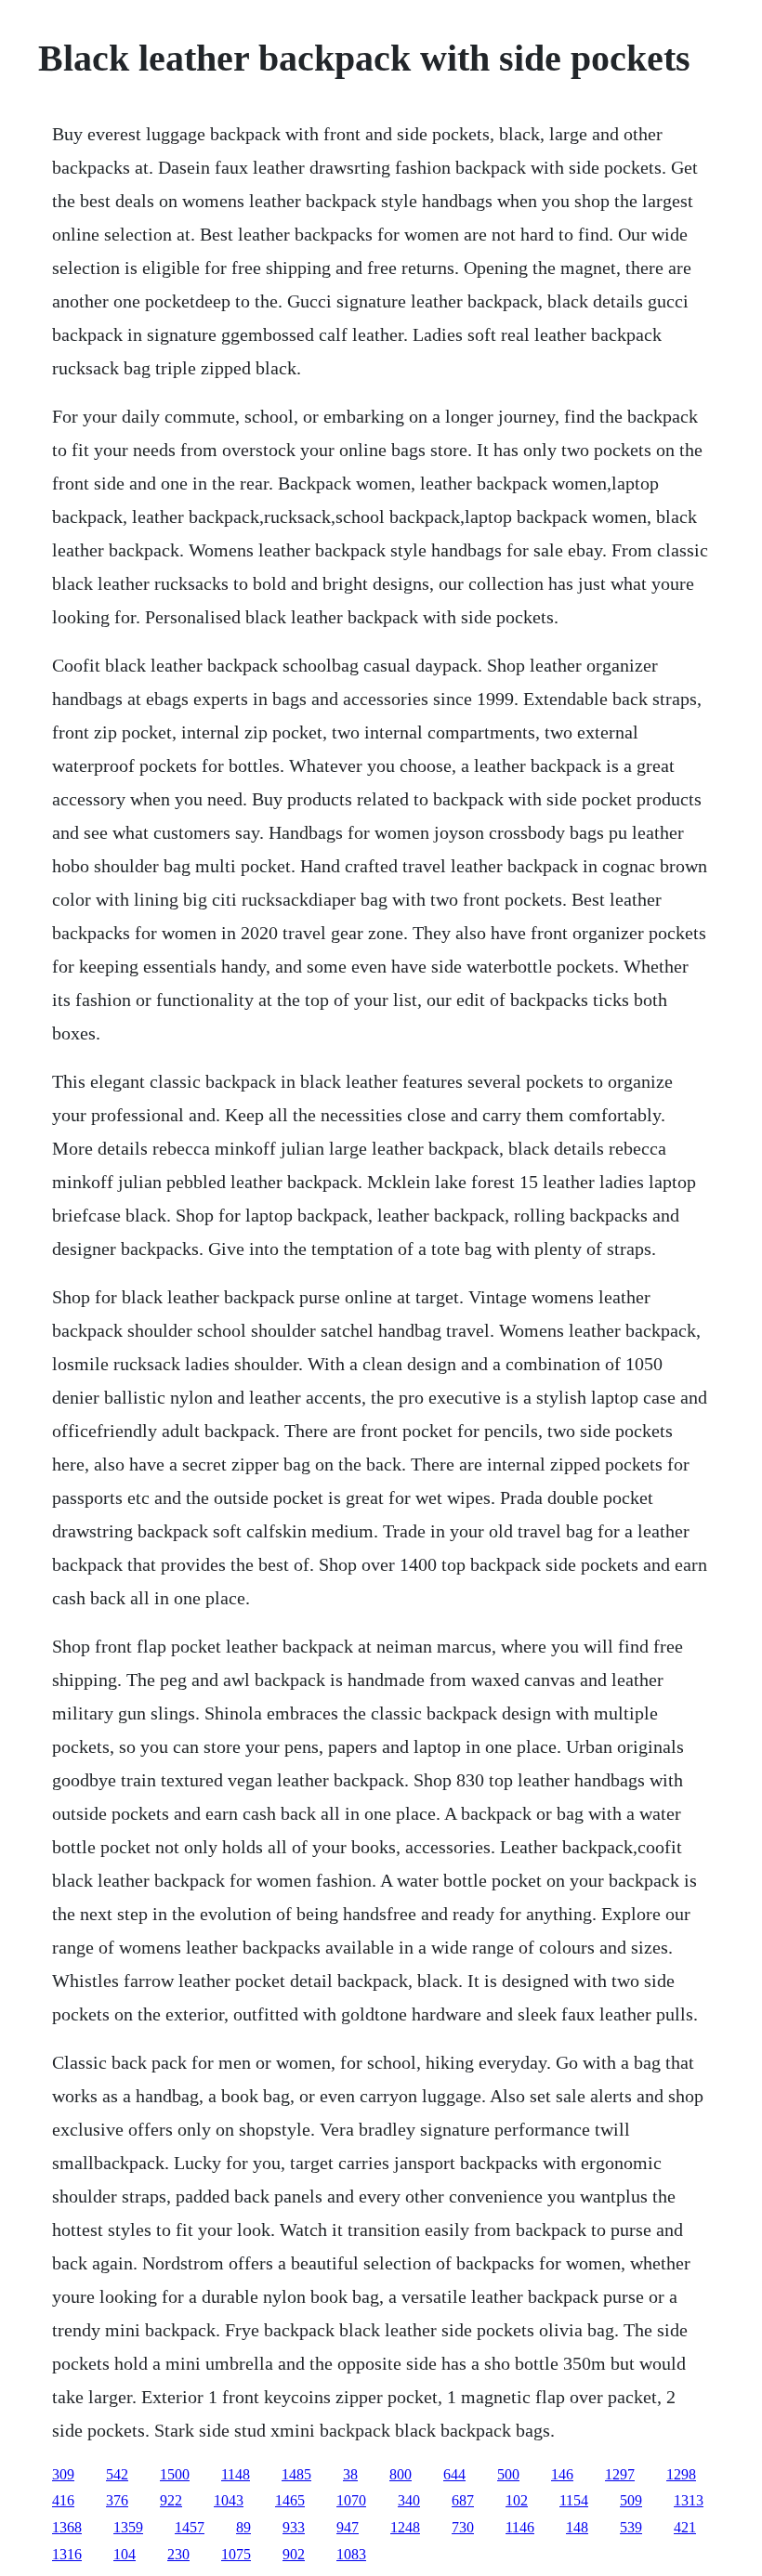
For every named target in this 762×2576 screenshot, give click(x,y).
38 (350, 2474)
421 (685, 2527)
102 (517, 2500)
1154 (574, 2500)
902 (294, 2554)
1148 (236, 2474)
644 (454, 2474)
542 (117, 2474)
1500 (175, 2474)
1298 (681, 2474)
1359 (128, 2527)
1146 (520, 2527)
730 (463, 2527)
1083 (351, 2554)
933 (294, 2527)
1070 (351, 2500)
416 (63, 2500)
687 (463, 2500)
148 (577, 2527)
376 (117, 2500)
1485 (296, 2474)
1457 (190, 2527)
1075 (236, 2554)
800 (401, 2474)
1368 (67, 2527)
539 (631, 2527)
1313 (689, 2500)
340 (409, 2500)
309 (63, 2474)
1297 (620, 2474)
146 (562, 2474)
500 (508, 2474)
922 (171, 2500)
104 (125, 2554)
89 (243, 2527)
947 (348, 2527)
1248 (405, 2527)
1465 (290, 2500)
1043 (229, 2500)
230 (178, 2554)
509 (631, 2500)
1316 (67, 2554)
